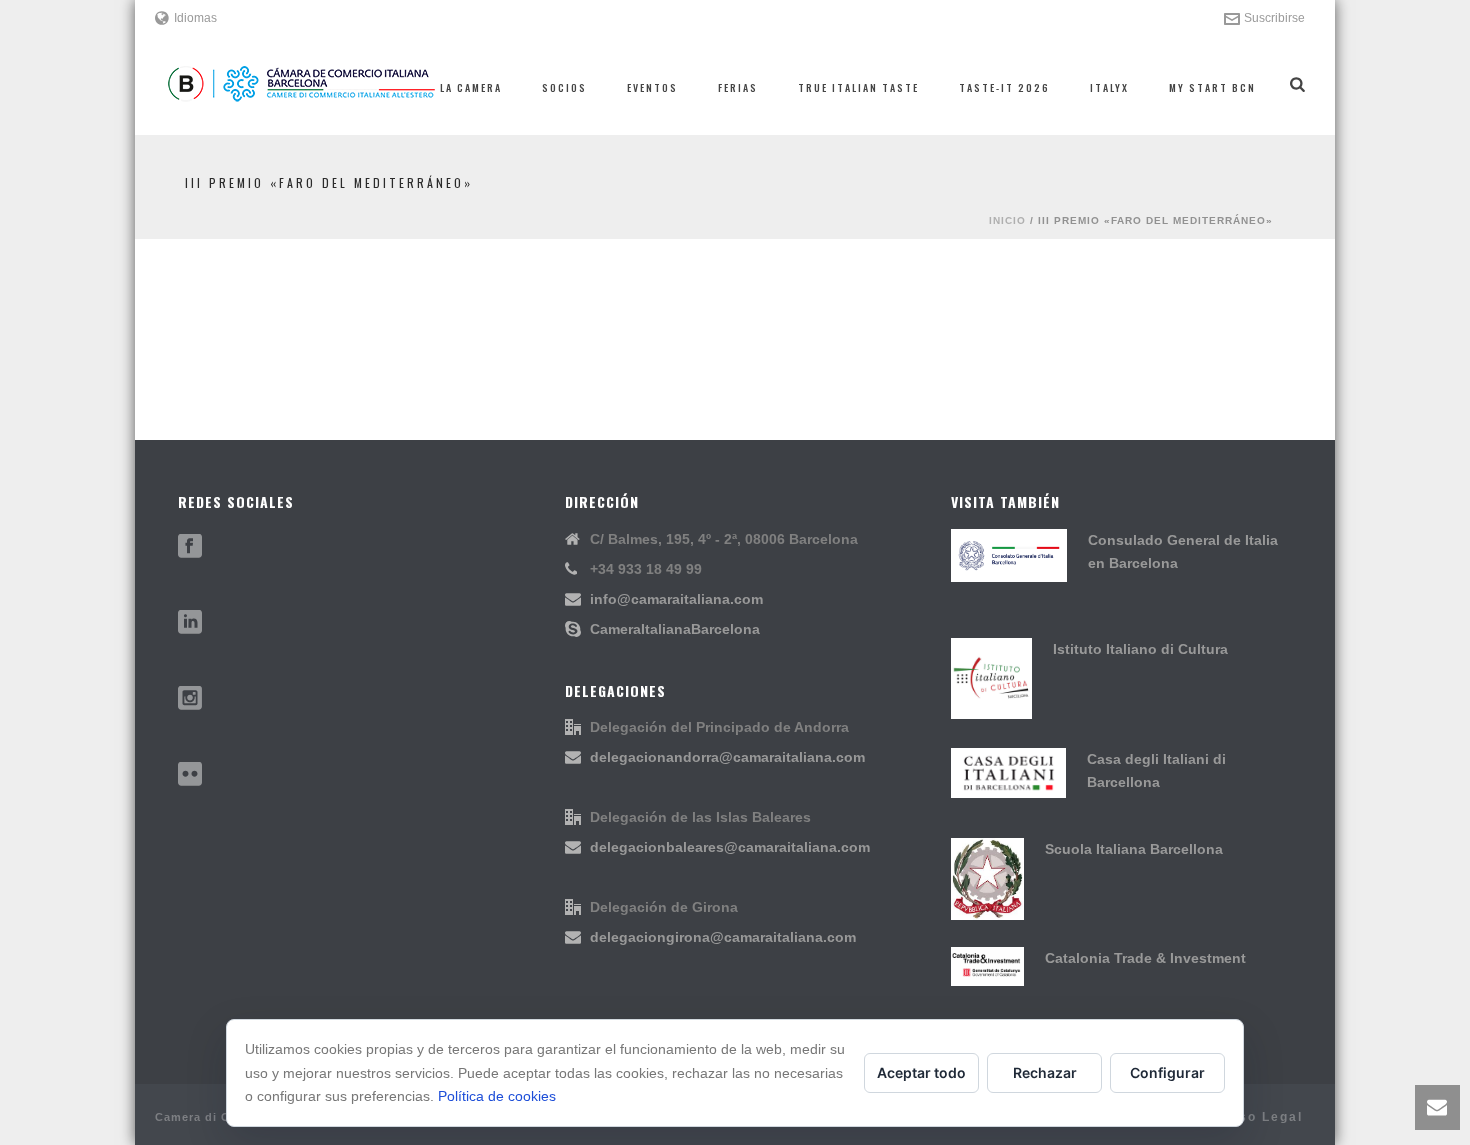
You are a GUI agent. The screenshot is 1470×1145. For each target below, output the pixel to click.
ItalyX (1109, 87)
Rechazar (1045, 1072)
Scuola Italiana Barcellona (1134, 849)
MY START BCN (1212, 87)
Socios (564, 87)
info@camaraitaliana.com (676, 599)
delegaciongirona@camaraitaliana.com (723, 937)
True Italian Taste (858, 87)
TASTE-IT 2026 (1004, 87)
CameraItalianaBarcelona (675, 629)
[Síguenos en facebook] (190, 547)
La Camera (471, 87)
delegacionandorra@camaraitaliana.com (727, 757)
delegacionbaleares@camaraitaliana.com (730, 847)
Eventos (652, 87)
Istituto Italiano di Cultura (1140, 649)
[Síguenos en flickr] (190, 775)
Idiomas (195, 18)
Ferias (738, 87)
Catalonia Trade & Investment (1145, 958)
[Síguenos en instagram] (190, 699)
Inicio (1007, 220)
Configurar (1167, 1072)
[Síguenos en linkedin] (190, 623)
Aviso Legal (1258, 1117)
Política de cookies (497, 1096)
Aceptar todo (921, 1072)
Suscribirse (1274, 18)
